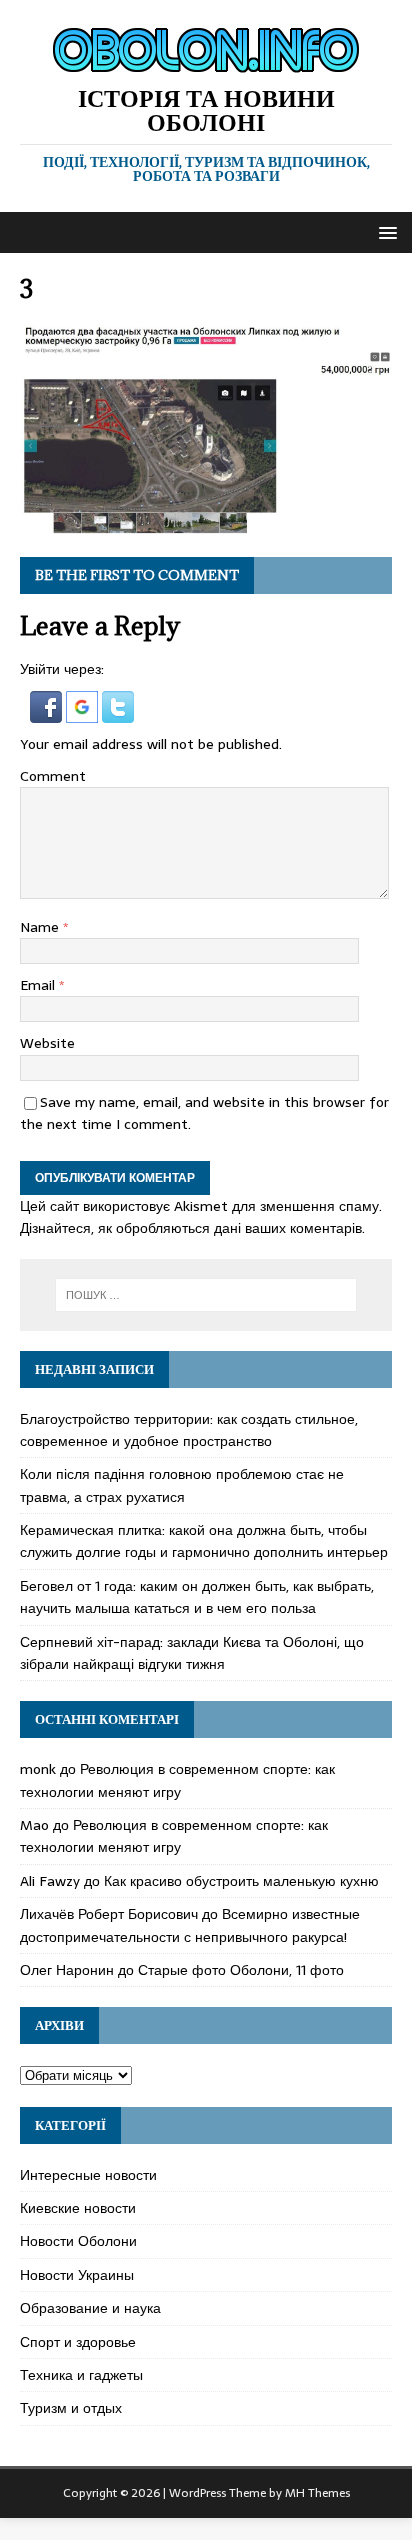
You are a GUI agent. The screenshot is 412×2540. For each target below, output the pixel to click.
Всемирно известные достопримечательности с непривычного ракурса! (190, 1925)
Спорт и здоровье (78, 2342)
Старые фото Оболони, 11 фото (241, 1970)
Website (47, 1043)
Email (39, 985)
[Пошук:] (206, 1295)
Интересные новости (88, 2175)
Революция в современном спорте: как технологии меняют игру (177, 1780)
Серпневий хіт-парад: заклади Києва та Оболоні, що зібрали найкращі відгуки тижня (192, 1653)
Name (41, 927)
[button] (384, 231)
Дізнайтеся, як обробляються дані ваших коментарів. (192, 1228)
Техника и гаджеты (81, 2375)
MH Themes (317, 2493)
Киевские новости (78, 2208)
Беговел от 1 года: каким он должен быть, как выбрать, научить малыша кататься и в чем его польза (197, 1597)
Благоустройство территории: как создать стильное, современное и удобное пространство (189, 1430)
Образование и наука (90, 2308)
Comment (53, 776)
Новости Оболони (78, 2241)
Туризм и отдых (71, 2408)
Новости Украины (77, 2275)
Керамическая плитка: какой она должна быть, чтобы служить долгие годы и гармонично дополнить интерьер (204, 1541)
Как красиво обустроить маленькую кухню (241, 1881)
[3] (206, 526)
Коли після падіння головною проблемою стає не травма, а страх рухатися (182, 1485)
